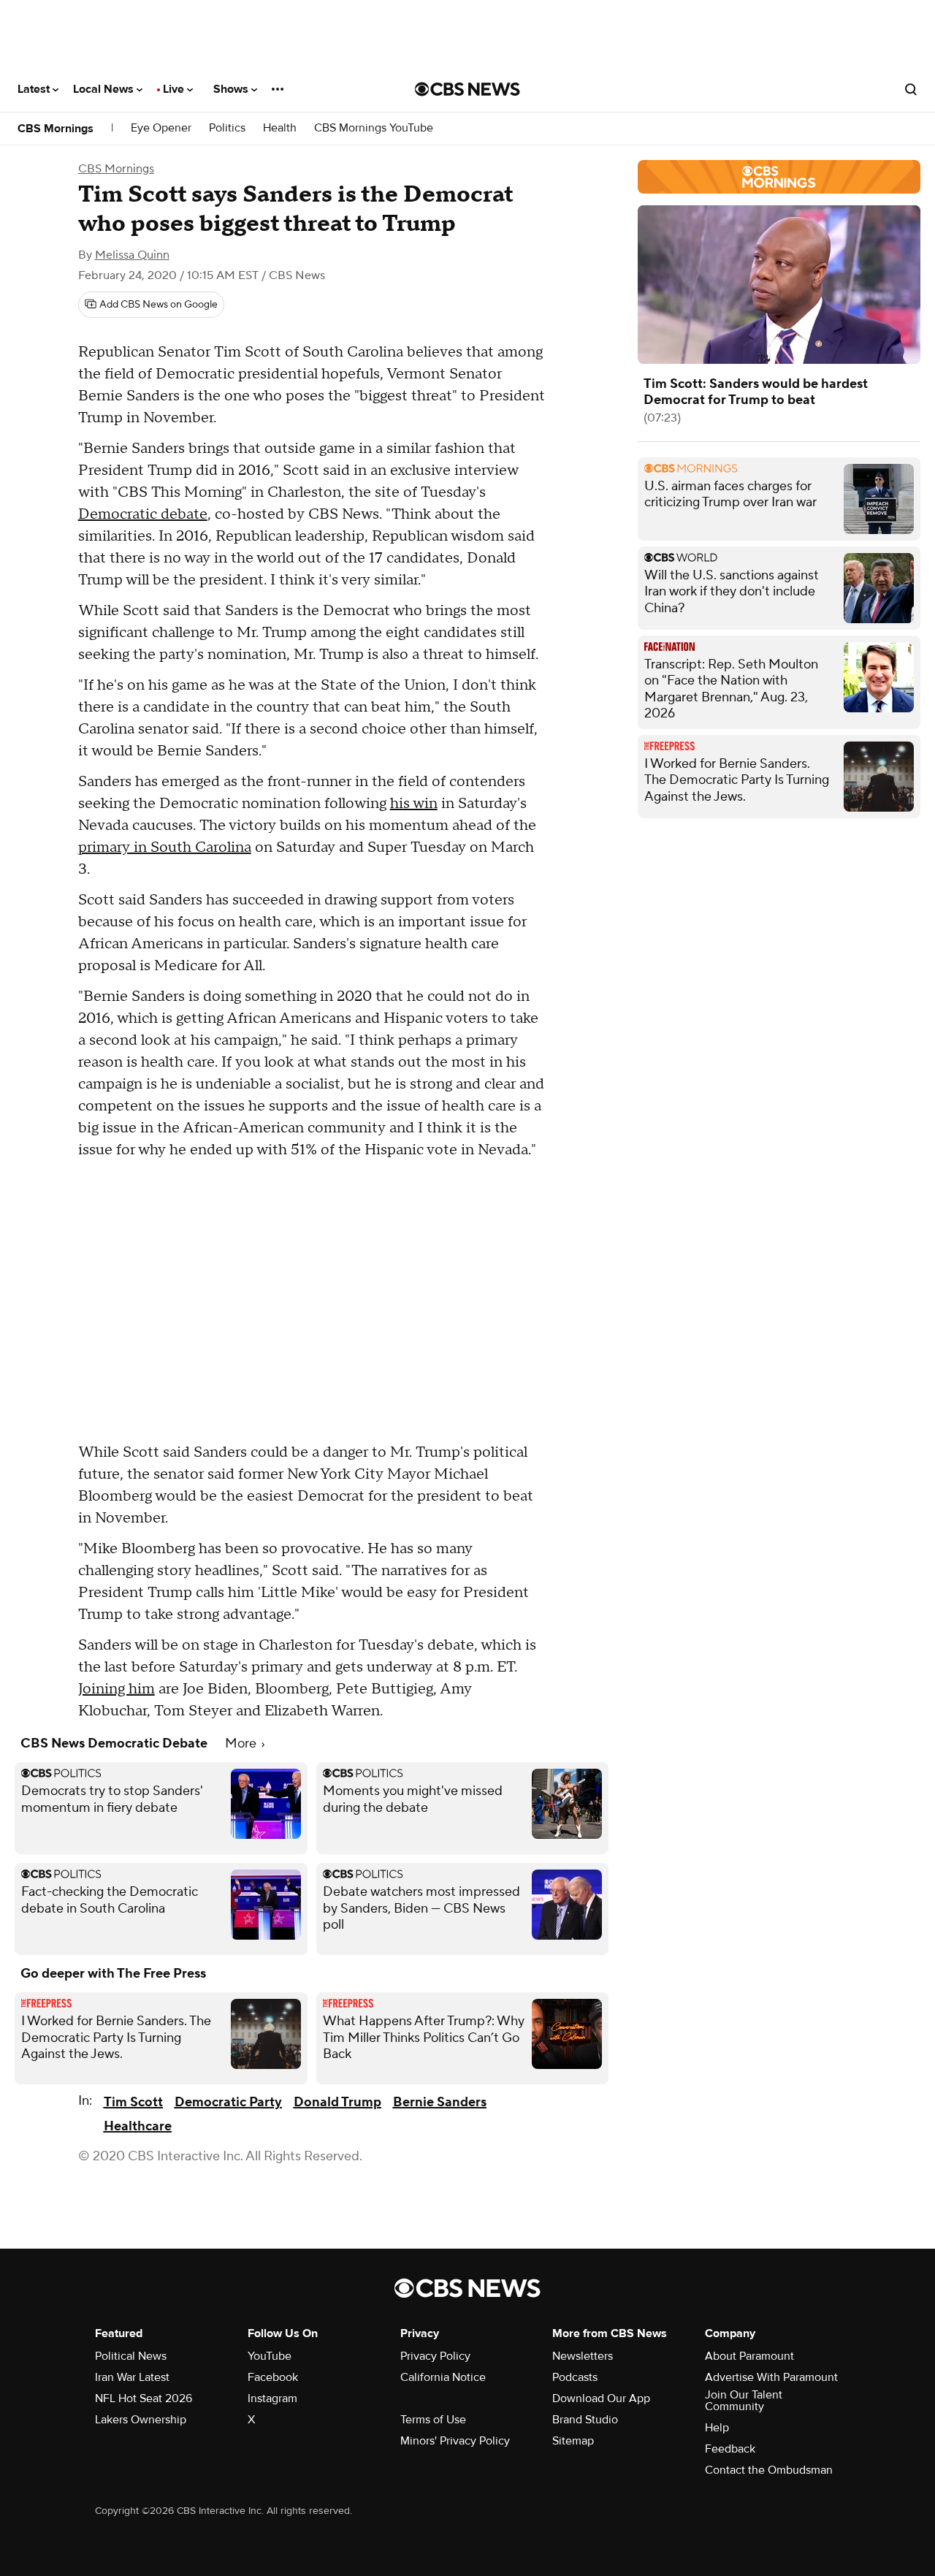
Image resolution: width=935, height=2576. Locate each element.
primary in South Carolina (165, 847)
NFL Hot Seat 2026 (144, 2398)
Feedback (730, 2449)
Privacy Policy (435, 2356)
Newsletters (583, 2356)
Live (175, 89)
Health (280, 128)
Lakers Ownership (141, 2420)
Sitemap (573, 2441)
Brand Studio (585, 2420)
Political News (131, 2356)
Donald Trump (337, 2102)
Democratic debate (143, 514)
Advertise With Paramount (771, 2377)
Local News (105, 89)
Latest (35, 89)
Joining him (117, 1689)
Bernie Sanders (440, 2102)
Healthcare (138, 2126)
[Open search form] (911, 89)
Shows (232, 89)
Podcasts (575, 2377)
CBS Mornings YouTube (374, 128)
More (242, 1744)
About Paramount (749, 2356)
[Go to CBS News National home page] (467, 89)
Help (717, 2428)
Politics (227, 128)
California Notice (443, 2377)
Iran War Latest (132, 2377)
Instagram (272, 2398)
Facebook (273, 2377)
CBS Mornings (56, 129)
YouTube (270, 2356)
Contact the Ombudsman (769, 2470)
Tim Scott (133, 2102)
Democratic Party (228, 2102)
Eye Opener (161, 128)
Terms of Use (433, 2420)
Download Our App (601, 2398)
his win (414, 804)
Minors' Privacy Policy (455, 2441)
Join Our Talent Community (744, 2401)
